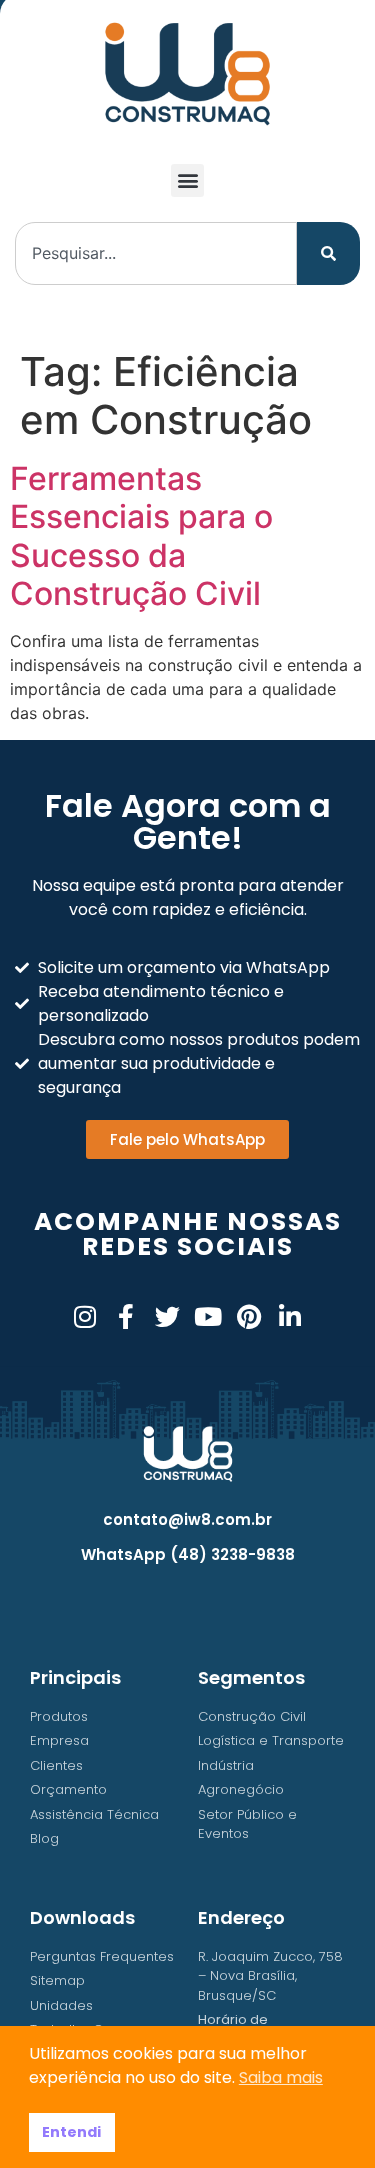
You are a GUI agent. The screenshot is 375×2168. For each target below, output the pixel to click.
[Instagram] (85, 1316)
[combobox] (156, 253)
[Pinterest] (249, 1316)
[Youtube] (208, 1316)
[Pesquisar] (328, 253)
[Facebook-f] (126, 1316)
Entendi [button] (71, 2132)
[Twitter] (167, 1316)
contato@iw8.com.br (187, 1519)
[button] (187, 180)
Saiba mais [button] (281, 2077)
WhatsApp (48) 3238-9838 (188, 1554)
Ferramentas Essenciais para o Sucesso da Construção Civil (141, 536)
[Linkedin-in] (290, 1316)
